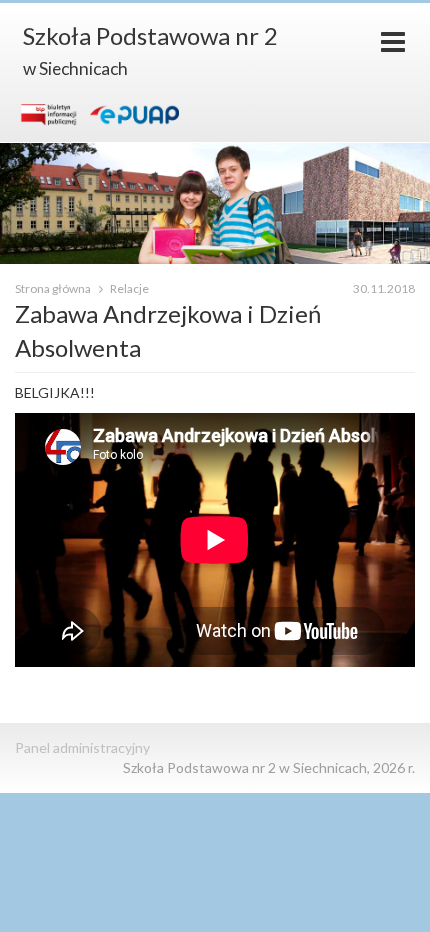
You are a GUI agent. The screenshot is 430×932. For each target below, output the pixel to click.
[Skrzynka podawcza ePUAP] (134, 114)
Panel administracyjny (82, 747)
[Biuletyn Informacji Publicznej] (49, 114)
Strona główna (54, 288)
